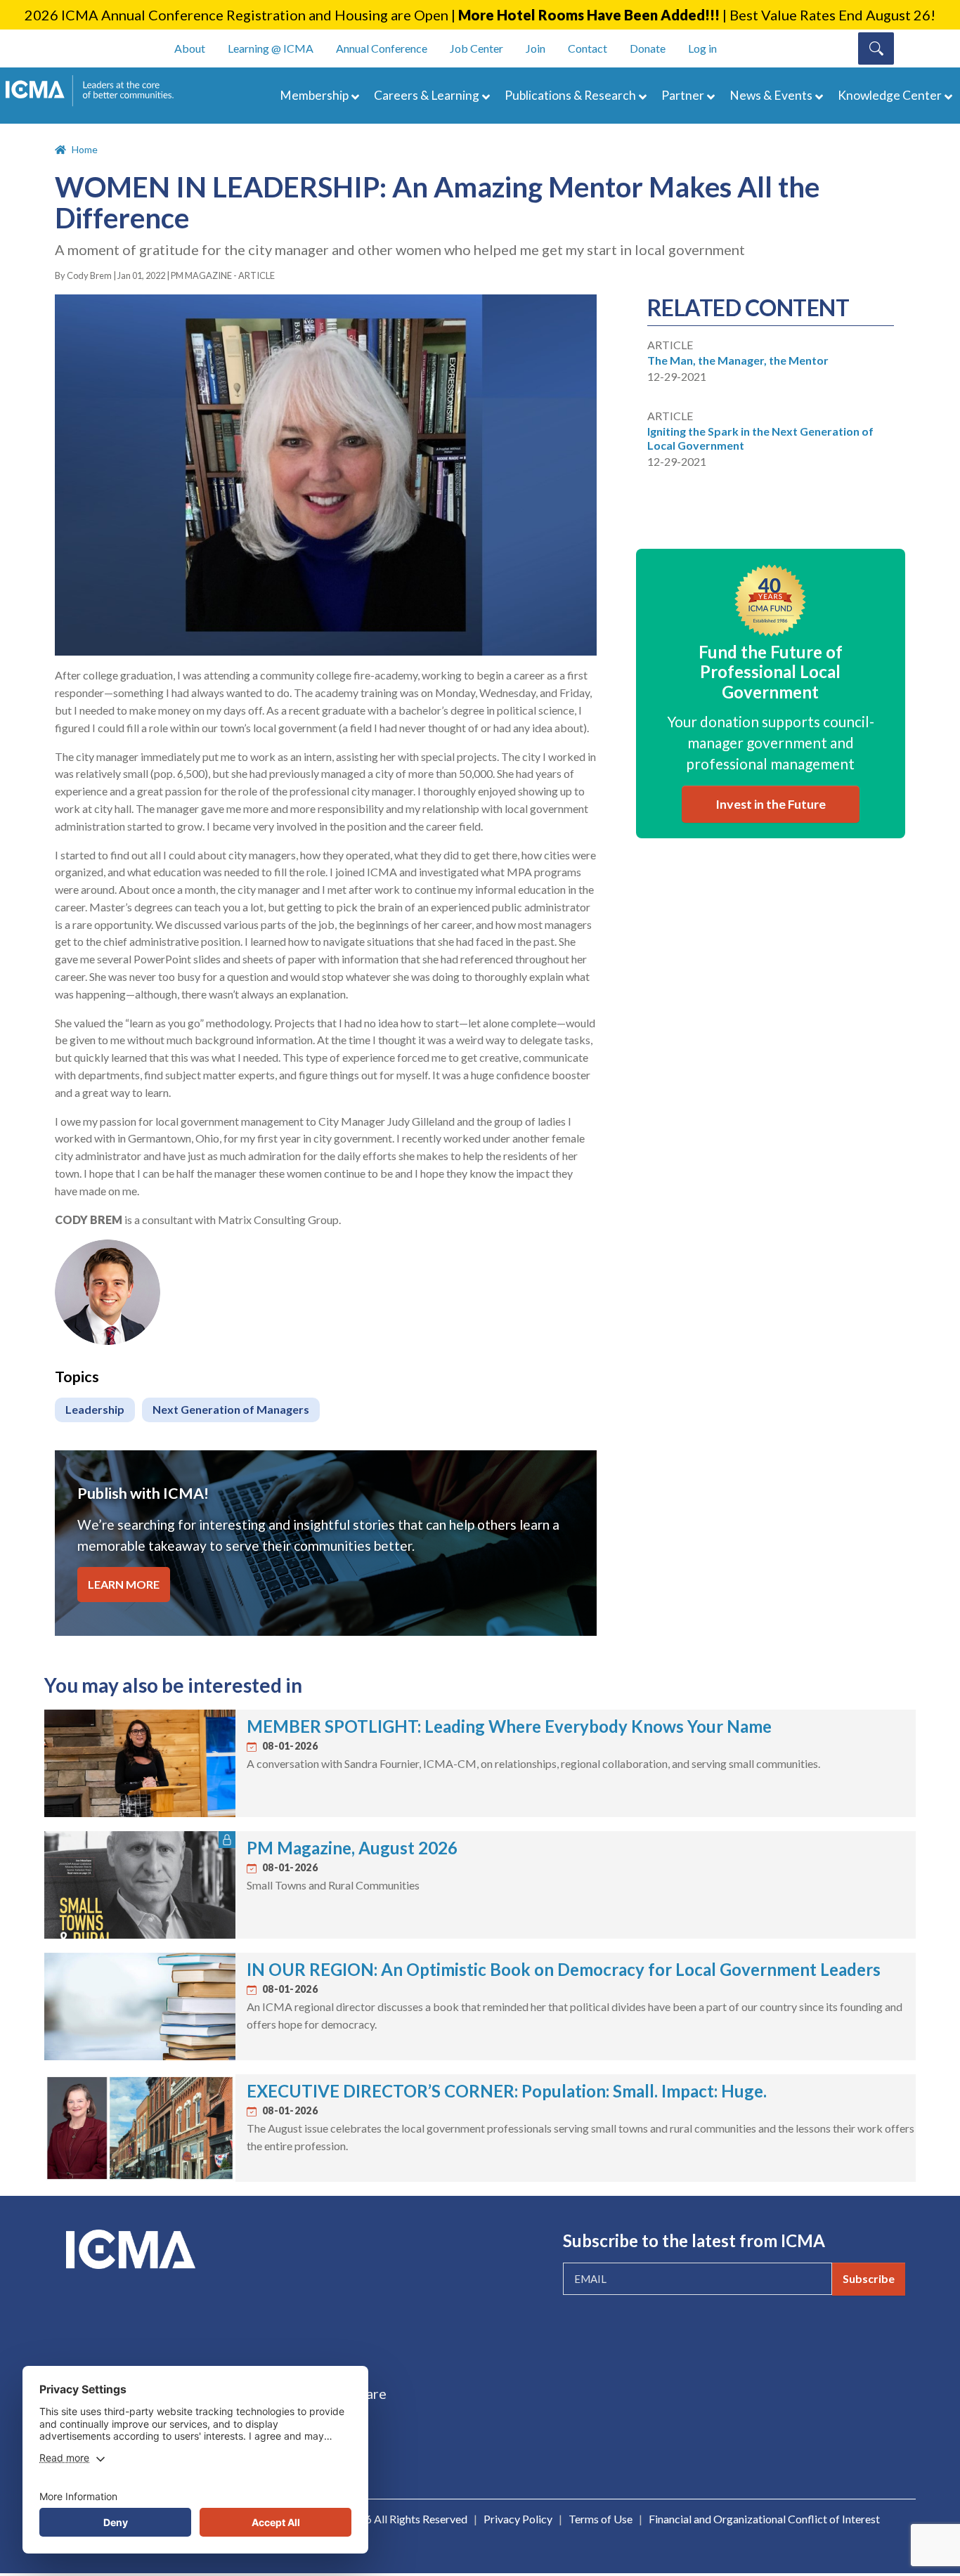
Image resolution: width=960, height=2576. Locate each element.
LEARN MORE (124, 1584)
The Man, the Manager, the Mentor (738, 360)
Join (536, 48)
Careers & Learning (427, 95)
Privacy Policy (518, 2519)
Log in (702, 48)
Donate (648, 48)
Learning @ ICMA (271, 48)
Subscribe (869, 2278)
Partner (683, 95)
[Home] (96, 91)
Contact (588, 48)
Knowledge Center (890, 95)
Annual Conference (382, 48)
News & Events (771, 95)
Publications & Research (570, 95)
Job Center (476, 48)
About (190, 48)
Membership (314, 95)
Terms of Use (601, 2519)
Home (85, 149)
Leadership (95, 1409)
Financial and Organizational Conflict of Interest (764, 2519)
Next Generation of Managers (231, 1409)
